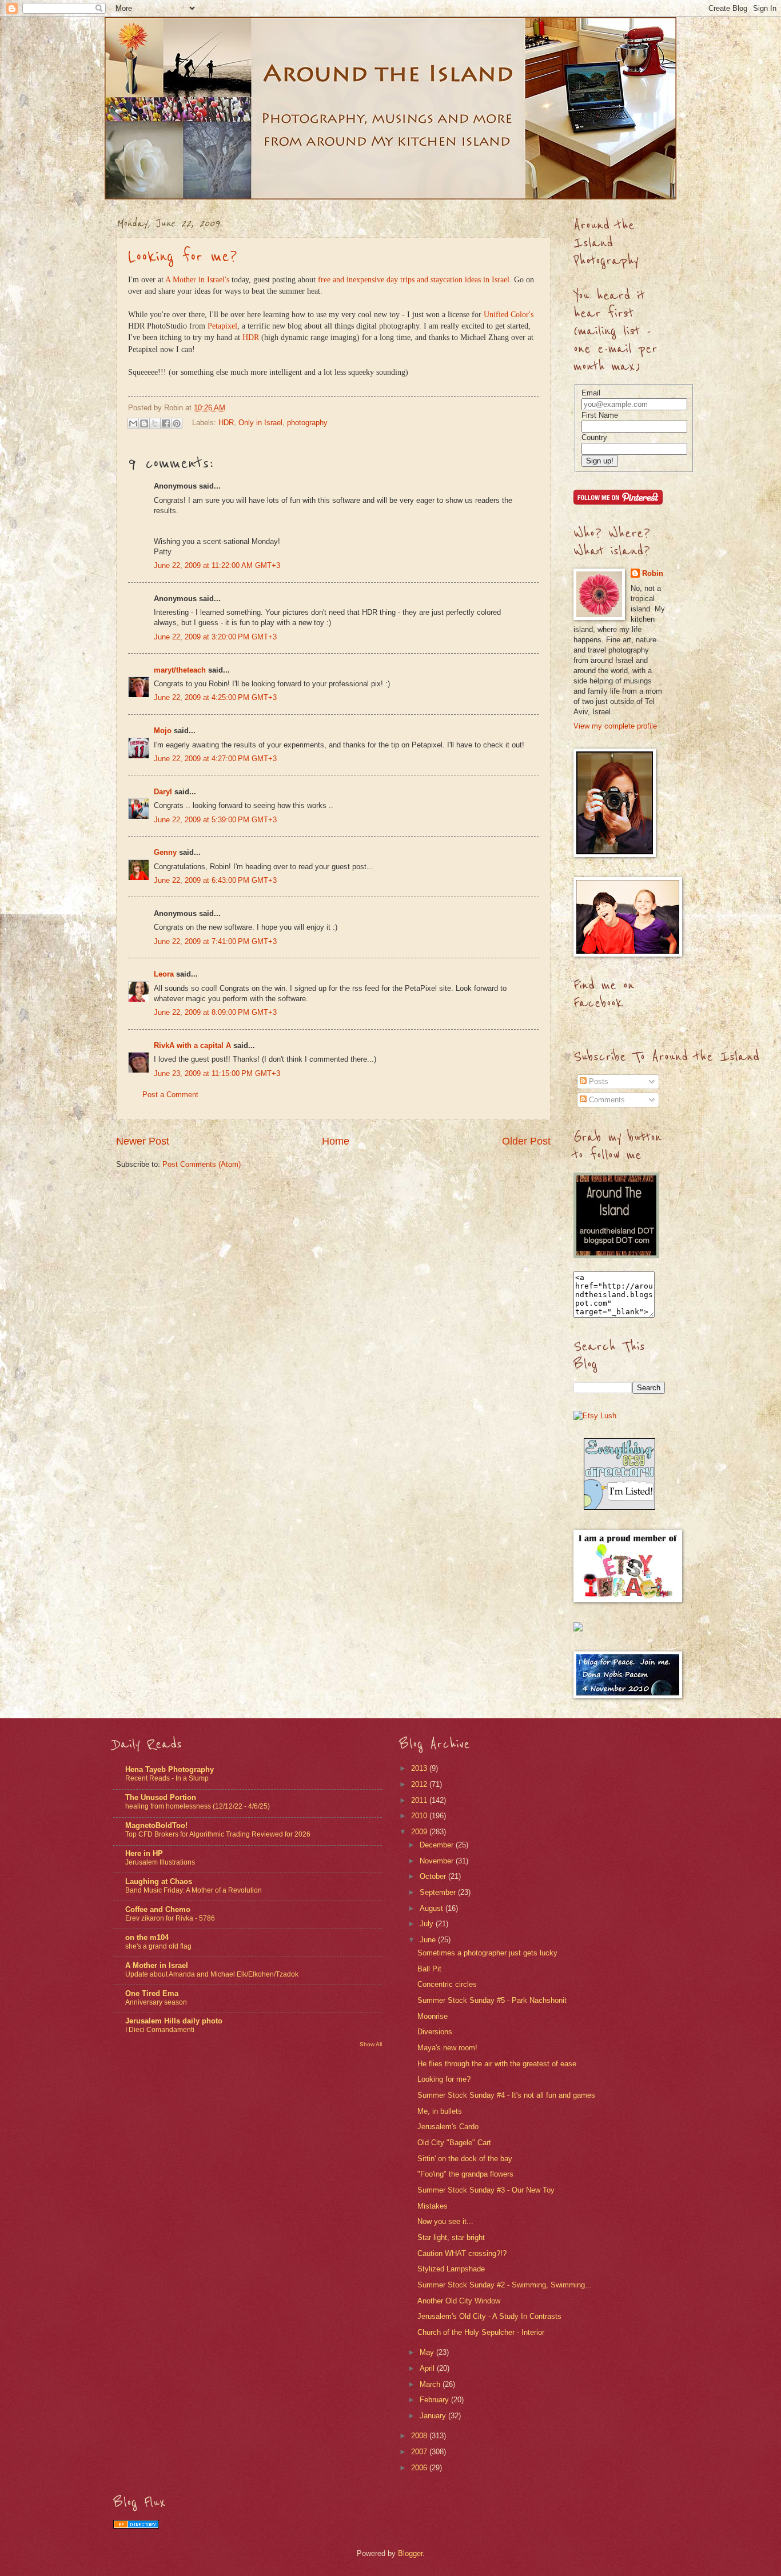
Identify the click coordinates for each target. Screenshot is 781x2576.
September (439, 1892)
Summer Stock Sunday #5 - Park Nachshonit (492, 2000)
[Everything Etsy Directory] (619, 1507)
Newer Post (143, 1141)
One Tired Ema (152, 1993)
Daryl (163, 792)
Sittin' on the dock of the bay (465, 2159)
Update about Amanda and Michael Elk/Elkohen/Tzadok (212, 1974)
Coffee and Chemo (158, 1909)
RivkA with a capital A (192, 1045)
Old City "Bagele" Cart (454, 2143)
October (434, 1876)
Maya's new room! (447, 2048)
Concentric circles (447, 1984)
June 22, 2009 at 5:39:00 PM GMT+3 (215, 820)
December (438, 1845)
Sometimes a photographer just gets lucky (487, 1953)
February (435, 2400)
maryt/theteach (180, 670)
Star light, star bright (451, 2237)
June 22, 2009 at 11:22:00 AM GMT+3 (217, 565)
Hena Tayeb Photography (170, 1769)
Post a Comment (170, 1095)
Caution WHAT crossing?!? (462, 2253)
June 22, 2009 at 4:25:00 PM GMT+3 (215, 697)
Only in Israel (260, 423)
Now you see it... (445, 2221)
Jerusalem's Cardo (448, 2127)
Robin (653, 573)
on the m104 (147, 1937)
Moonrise (433, 2016)
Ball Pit (429, 1969)
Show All (371, 2044)
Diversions (435, 2032)
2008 (420, 2436)
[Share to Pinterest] (177, 423)
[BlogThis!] (144, 423)
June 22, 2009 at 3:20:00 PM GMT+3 (215, 637)
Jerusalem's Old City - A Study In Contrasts (489, 2316)
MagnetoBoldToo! (156, 1825)
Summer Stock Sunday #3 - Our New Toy (486, 2190)
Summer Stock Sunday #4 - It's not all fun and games (506, 2095)
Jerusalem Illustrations (160, 1862)
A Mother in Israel (157, 1965)
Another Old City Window (459, 2301)
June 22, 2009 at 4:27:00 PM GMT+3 (215, 759)
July (428, 1924)
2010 (420, 1816)
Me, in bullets (440, 2111)
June (429, 1940)
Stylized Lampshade (451, 2269)
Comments (606, 1100)
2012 (420, 1784)
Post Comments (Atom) (202, 1164)
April (428, 2368)
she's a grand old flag (158, 1946)
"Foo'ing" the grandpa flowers (465, 2174)
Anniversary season (156, 2002)
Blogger (410, 2553)
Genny (165, 852)
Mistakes (433, 2206)
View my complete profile (615, 726)
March (431, 2384)
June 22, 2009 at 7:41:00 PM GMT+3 (215, 941)
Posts (597, 1081)
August (433, 1908)
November (438, 1861)
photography (307, 423)
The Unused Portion (161, 1797)
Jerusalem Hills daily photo (174, 2021)
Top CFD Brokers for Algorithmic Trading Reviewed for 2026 (218, 1834)
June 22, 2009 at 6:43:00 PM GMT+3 (215, 880)
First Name (600, 415)
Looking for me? (183, 257)
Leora (164, 974)
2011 (420, 1800)
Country (594, 437)
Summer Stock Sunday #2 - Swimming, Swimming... (505, 2285)
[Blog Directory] (136, 2526)
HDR (251, 337)
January (434, 2416)
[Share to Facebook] (166, 423)
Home (336, 1141)
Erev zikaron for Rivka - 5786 (170, 1918)
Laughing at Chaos (159, 1881)
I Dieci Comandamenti (160, 2030)
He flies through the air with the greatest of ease (497, 2064)
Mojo (163, 731)
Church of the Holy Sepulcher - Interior (481, 2332)
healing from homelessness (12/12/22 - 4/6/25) (198, 1806)
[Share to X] (155, 423)
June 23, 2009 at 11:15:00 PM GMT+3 (217, 1073)
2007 (420, 2452)
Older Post (526, 1141)
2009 (420, 1832)
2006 (420, 2468)
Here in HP (144, 1853)
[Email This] (133, 423)
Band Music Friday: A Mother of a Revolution (194, 1890)
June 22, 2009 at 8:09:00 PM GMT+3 (215, 1012)
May (428, 2352)
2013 (420, 1768)
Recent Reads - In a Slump (167, 1778)
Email (591, 393)
